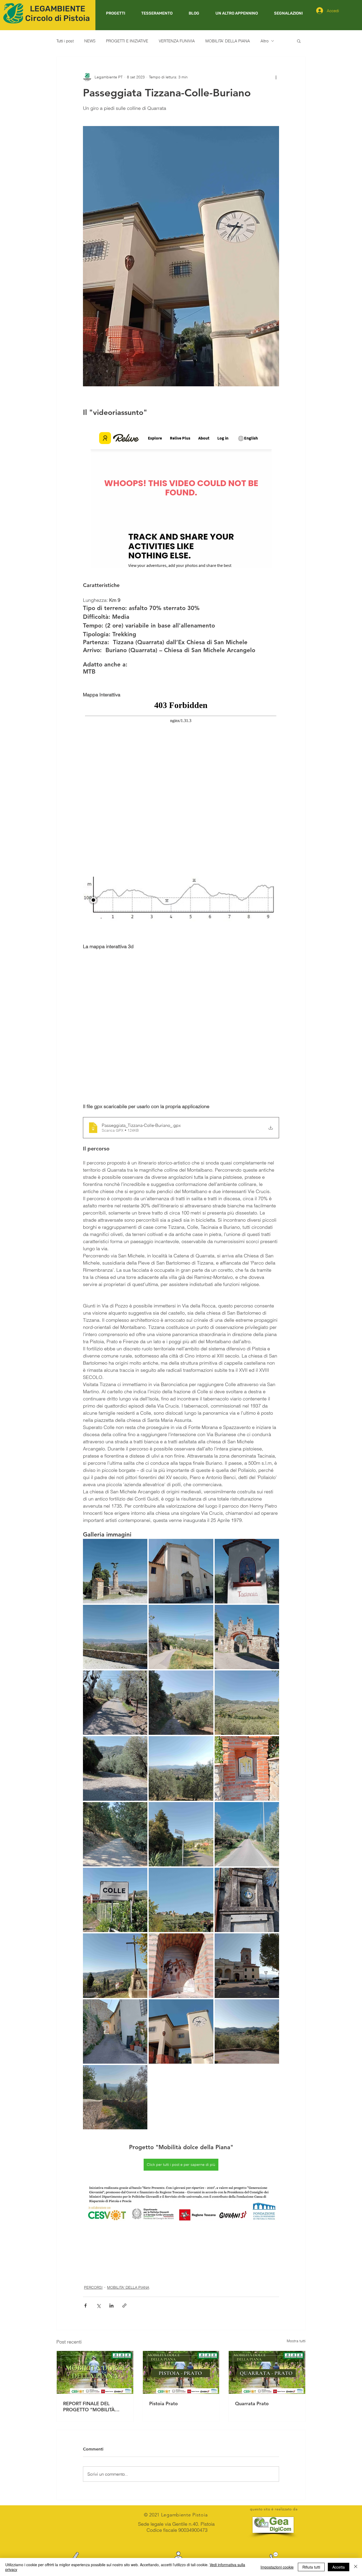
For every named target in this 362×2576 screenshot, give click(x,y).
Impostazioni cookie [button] (277, 2567)
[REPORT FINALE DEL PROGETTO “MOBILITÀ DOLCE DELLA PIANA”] (95, 2372)
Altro (264, 41)
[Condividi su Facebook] (85, 2306)
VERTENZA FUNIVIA (177, 41)
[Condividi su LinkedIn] (111, 2306)
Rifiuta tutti (311, 2567)
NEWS (90, 41)
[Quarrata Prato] (267, 2372)
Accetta (339, 2567)
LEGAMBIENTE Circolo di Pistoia (58, 14)
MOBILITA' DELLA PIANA (228, 41)
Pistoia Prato (164, 2403)
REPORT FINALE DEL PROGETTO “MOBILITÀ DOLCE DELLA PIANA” (89, 2407)
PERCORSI (93, 2287)
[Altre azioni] (276, 77)
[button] (115, 13)
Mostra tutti (296, 2341)
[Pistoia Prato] (181, 2372)
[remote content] (181, 498)
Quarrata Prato (252, 2403)
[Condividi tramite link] (124, 2306)
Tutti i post (65, 41)
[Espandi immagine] (115, 1571)
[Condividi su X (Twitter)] (98, 2306)
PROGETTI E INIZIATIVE (127, 41)
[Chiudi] (356, 2567)
